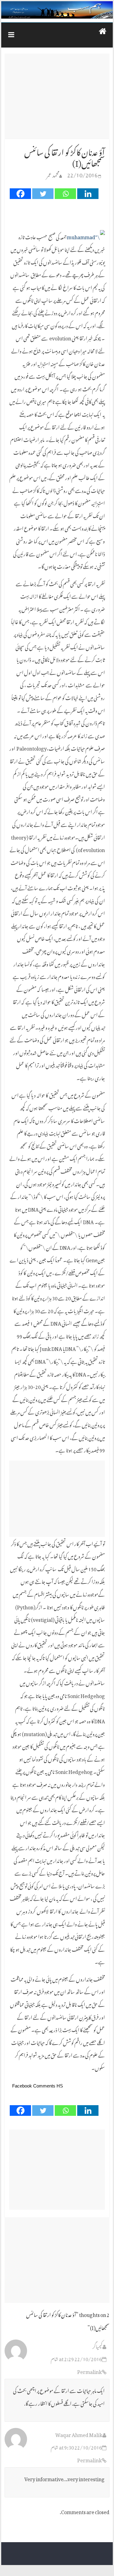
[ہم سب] (57, 10)
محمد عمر (53, 174)
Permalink (90, 2371)
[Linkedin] (88, 194)
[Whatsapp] (65, 194)
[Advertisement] (57, 96)
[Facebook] (20, 194)
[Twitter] (43, 194)
